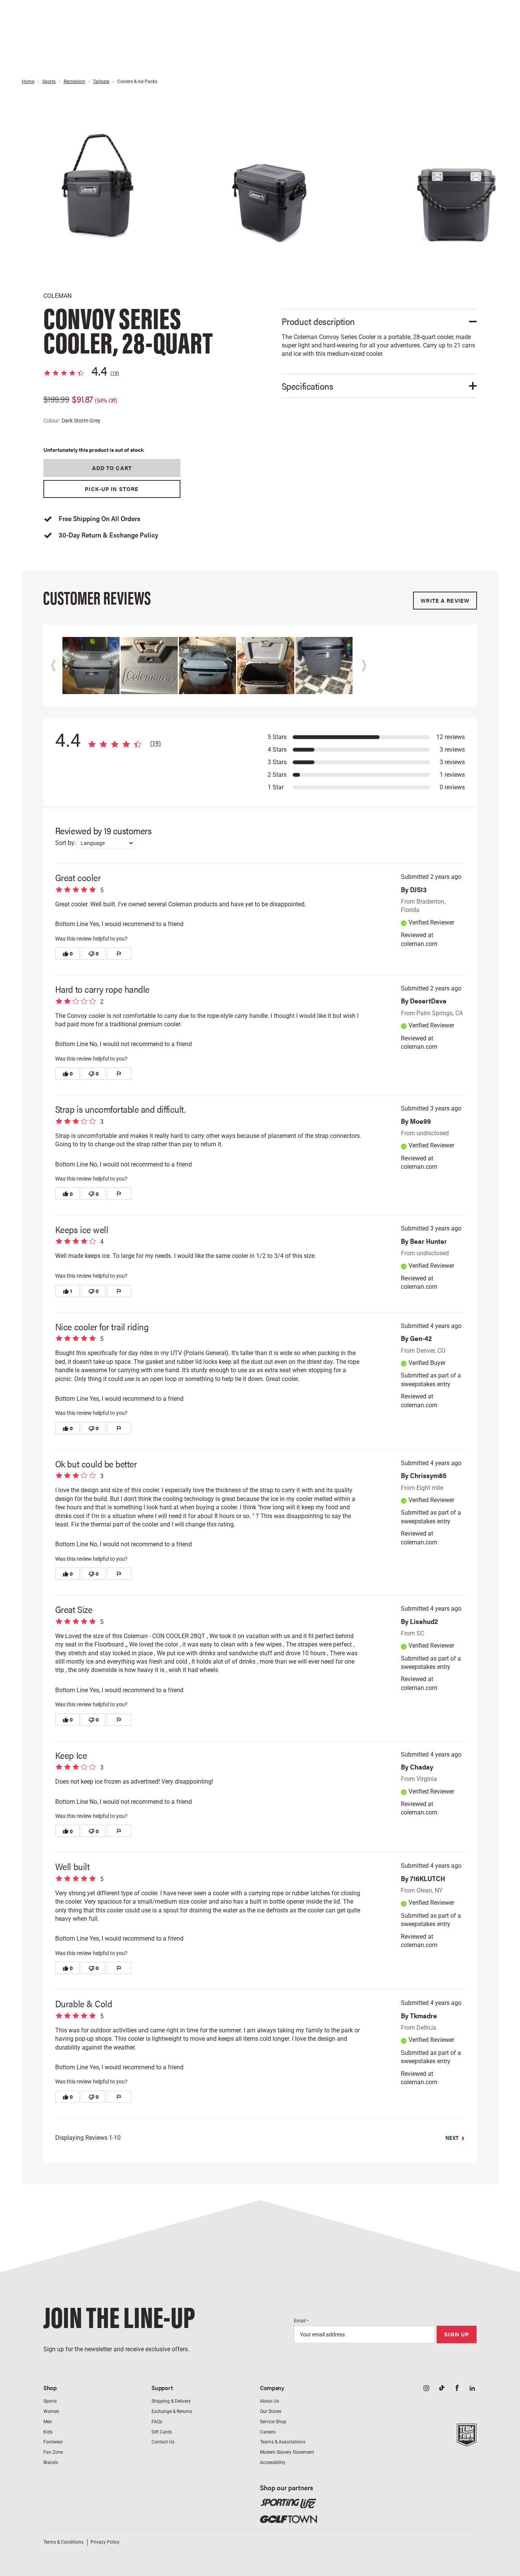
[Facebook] (457, 2389)
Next (452, 2138)
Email (301, 2321)
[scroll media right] (366, 666)
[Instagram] (426, 2389)
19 (115, 373)
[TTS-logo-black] (467, 2442)
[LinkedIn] (472, 2389)
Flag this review (119, 954)
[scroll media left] (56, 666)
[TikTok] (442, 2389)
